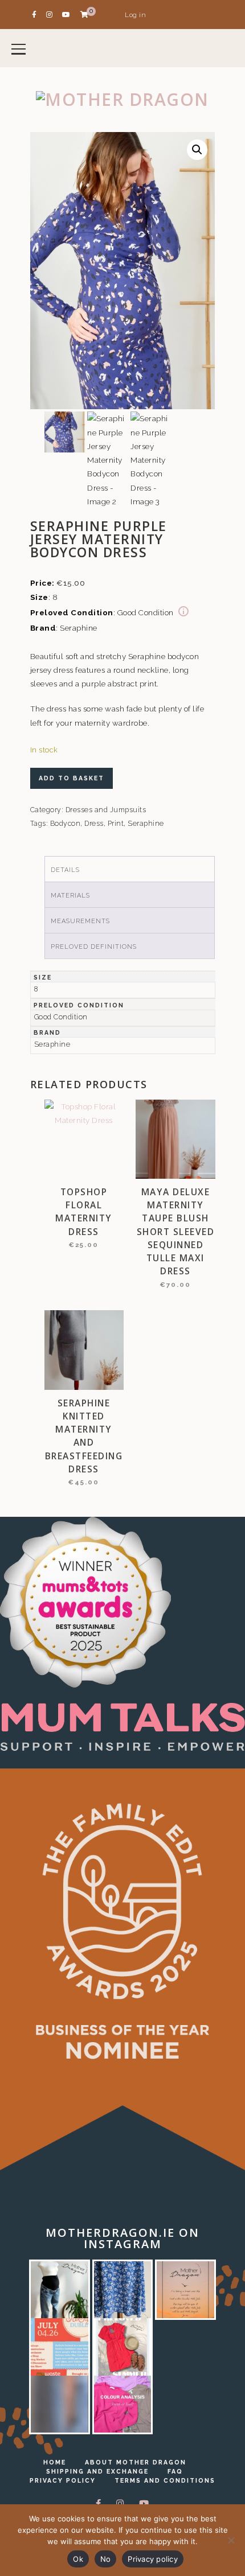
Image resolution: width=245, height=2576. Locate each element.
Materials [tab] (70, 896)
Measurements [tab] (80, 921)
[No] (231, 2540)
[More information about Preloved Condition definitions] (183, 612)
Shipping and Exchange (97, 2471)
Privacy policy (153, 2559)
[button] (197, 150)
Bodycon (66, 824)
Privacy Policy (63, 2480)
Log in (135, 15)
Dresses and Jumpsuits (106, 810)
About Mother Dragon (136, 2462)
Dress (94, 824)
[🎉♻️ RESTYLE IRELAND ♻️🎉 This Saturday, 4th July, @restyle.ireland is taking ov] (60, 2347)
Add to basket (72, 778)
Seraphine (146, 824)
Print (116, 824)
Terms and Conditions (165, 2480)
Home (55, 2462)
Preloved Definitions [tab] (94, 947)
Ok (78, 2559)
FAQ (175, 2471)
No (106, 2559)
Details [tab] (65, 870)
